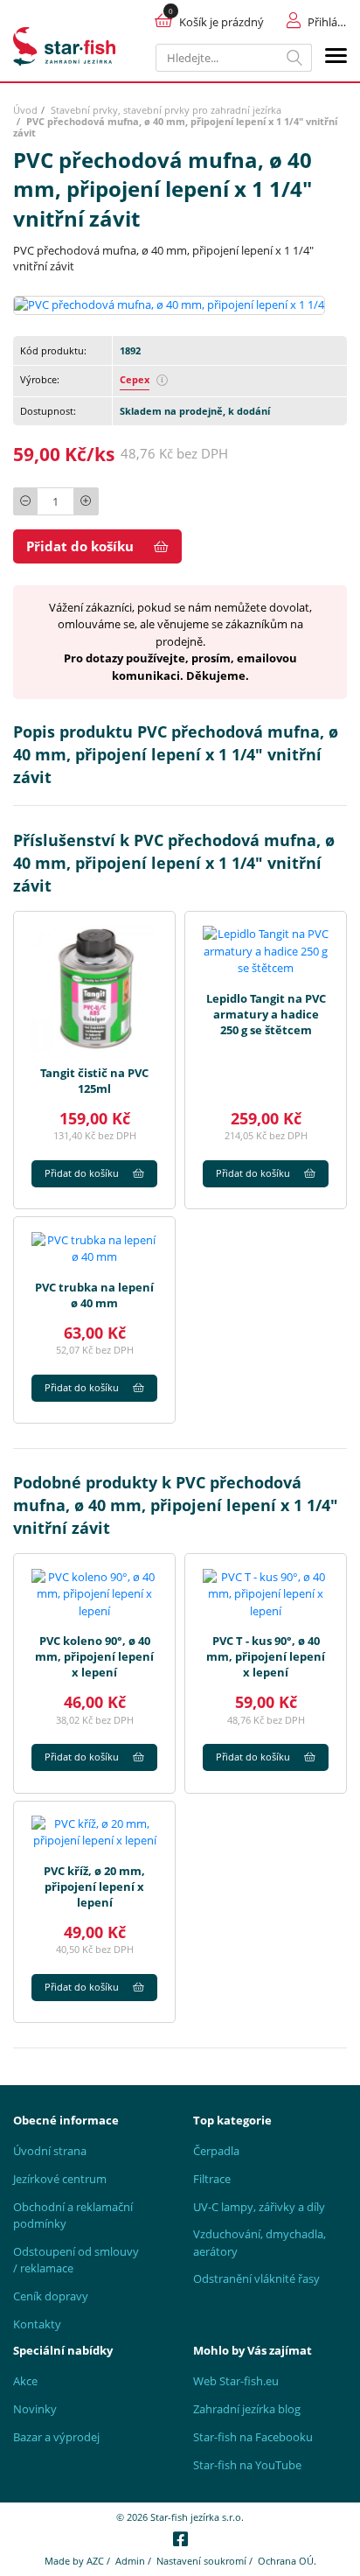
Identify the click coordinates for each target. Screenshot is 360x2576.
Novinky (35, 2409)
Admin (130, 2561)
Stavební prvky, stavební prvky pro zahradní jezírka (166, 110)
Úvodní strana (50, 2151)
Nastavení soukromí (201, 2561)
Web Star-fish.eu (236, 2381)
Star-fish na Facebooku (253, 2437)
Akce (25, 2381)
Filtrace (212, 2179)
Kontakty (37, 2324)
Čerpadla (216, 2151)
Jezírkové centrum (60, 2179)
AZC (95, 2561)
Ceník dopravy (51, 2296)
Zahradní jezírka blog (247, 2409)
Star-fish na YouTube (247, 2465)
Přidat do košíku (80, 546)
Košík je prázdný (222, 22)
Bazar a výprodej (56, 2437)
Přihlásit (327, 22)
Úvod (25, 110)
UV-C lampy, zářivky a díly (259, 2207)
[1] (295, 58)
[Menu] (336, 58)
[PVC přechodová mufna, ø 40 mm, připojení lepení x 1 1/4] (169, 304)
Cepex (135, 379)
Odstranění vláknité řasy (256, 2278)
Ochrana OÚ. (287, 2561)
